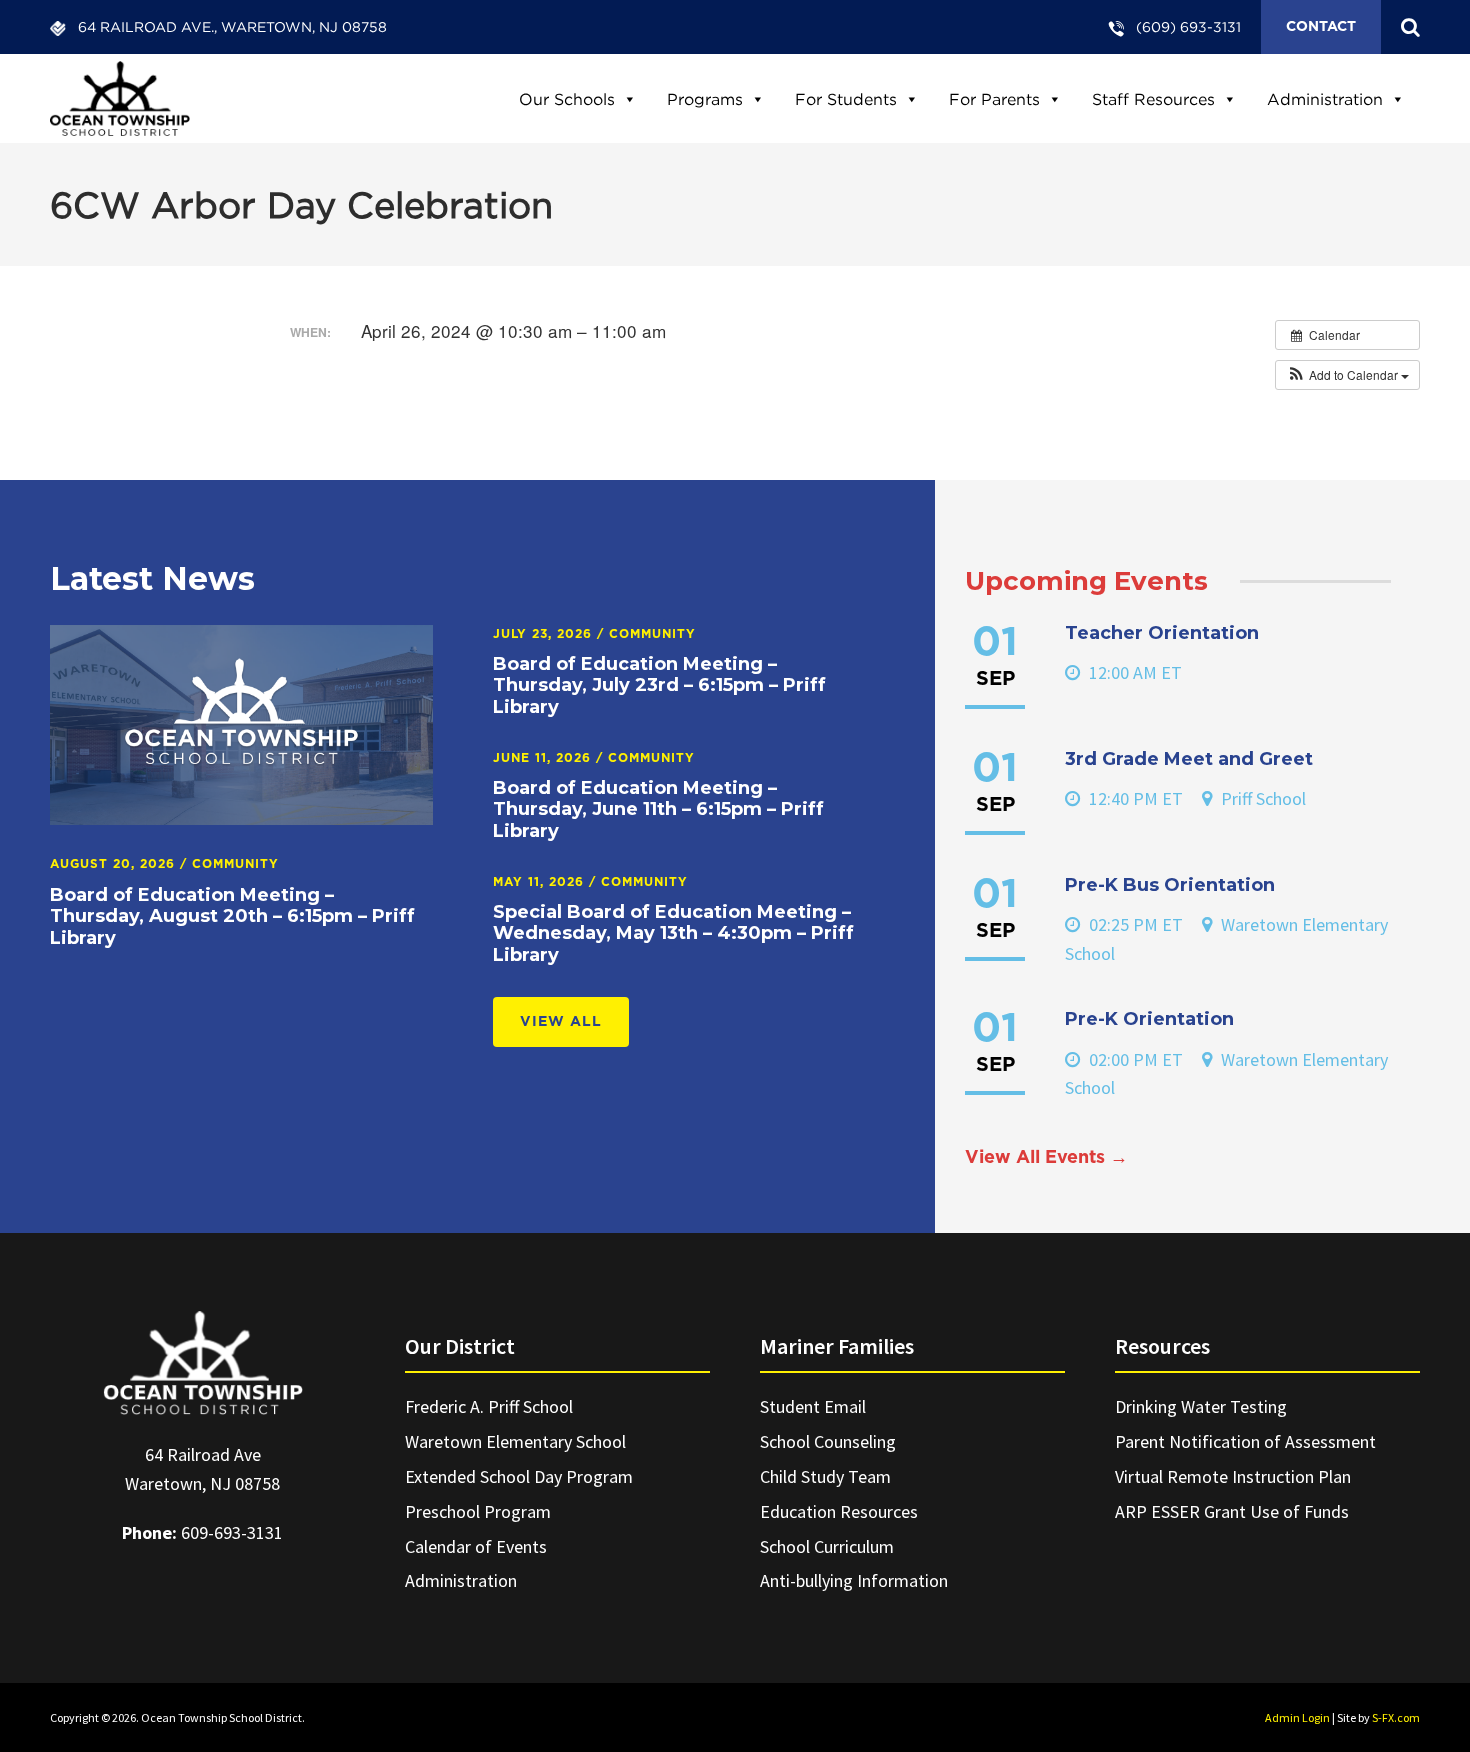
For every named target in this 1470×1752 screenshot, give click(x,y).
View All (561, 1022)
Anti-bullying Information (854, 1580)
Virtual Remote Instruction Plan (1233, 1476)
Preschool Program (478, 1511)
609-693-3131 (232, 1532)
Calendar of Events (476, 1546)
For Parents (994, 99)
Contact (1321, 27)
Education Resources (839, 1511)
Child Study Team (825, 1476)
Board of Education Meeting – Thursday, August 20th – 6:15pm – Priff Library (232, 916)
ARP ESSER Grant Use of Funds (1232, 1511)
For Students (846, 99)
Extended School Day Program (519, 1476)
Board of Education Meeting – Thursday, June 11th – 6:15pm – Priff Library (658, 809)
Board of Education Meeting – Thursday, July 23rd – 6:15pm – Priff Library (659, 685)
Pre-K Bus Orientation (1170, 885)
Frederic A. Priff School (489, 1406)
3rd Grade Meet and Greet (1189, 759)
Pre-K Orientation (1149, 1019)
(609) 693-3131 (1188, 26)
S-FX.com (1396, 1717)
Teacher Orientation (1162, 633)
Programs (705, 99)
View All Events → (1046, 1158)
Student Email (813, 1406)
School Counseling (828, 1441)
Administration (1325, 99)
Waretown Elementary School (515, 1441)
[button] (1347, 375)
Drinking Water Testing (1201, 1406)
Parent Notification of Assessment (1245, 1441)
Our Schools (567, 99)
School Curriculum (827, 1546)
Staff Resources (1153, 99)
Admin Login (1297, 1717)
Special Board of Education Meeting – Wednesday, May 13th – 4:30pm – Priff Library (673, 933)
